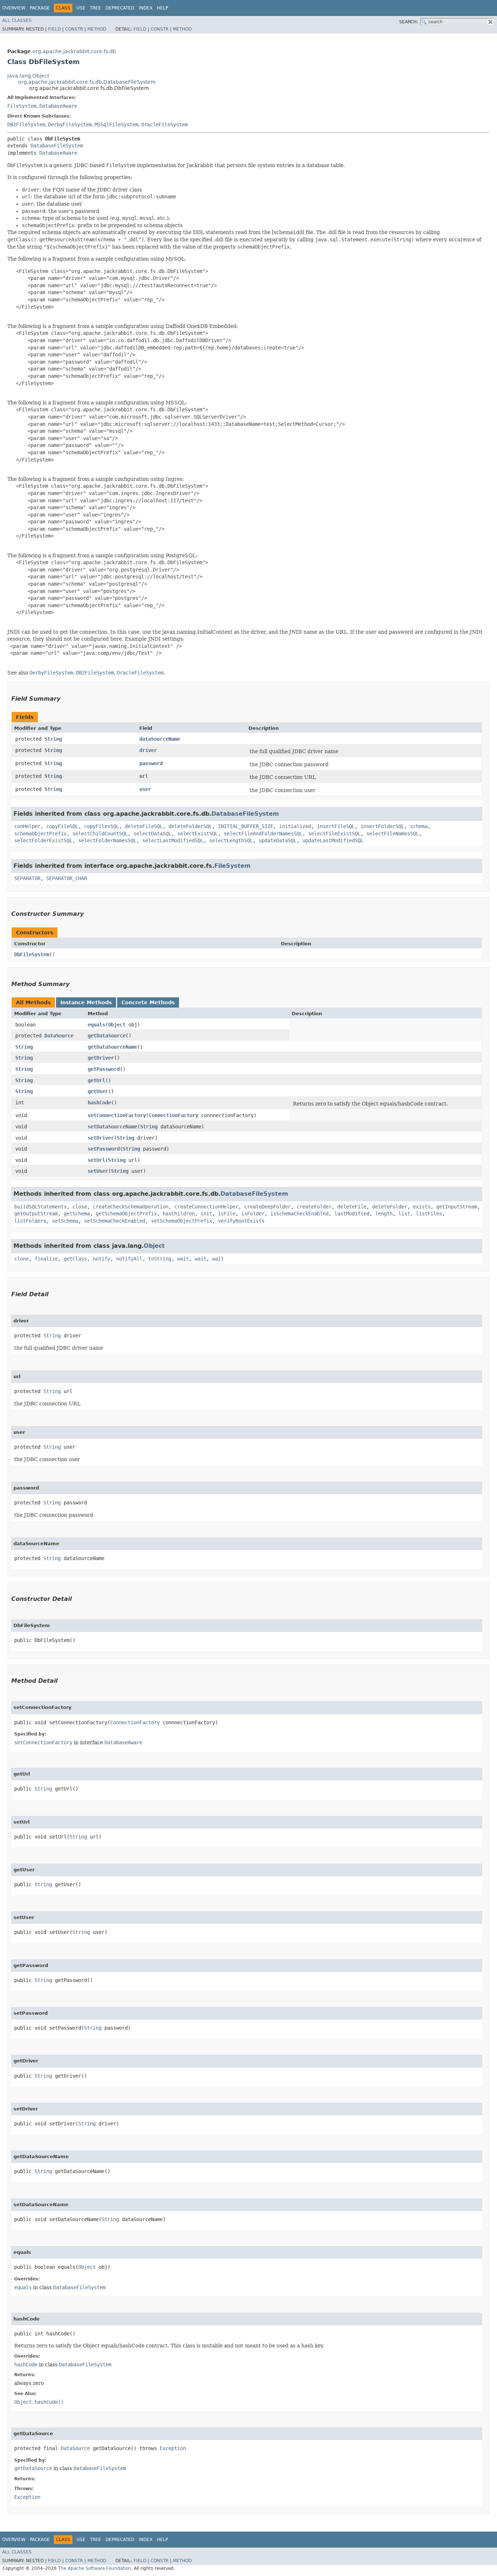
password (151, 763)
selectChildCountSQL (100, 834)
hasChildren (179, 1214)
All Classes (17, 20)
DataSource (59, 1036)
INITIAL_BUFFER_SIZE (246, 826)
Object (117, 1025)
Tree (96, 8)
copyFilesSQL (102, 826)
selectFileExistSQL (334, 834)
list (404, 1214)
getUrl (96, 1080)
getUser (98, 1091)
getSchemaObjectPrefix (126, 1214)
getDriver (101, 1058)
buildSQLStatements (40, 1207)
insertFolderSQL (382, 826)
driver (148, 750)
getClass (75, 1259)
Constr (74, 29)
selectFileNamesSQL (393, 834)
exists (422, 1207)
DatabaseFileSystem (57, 146)
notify (102, 1259)
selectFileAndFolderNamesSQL (263, 834)
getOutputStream (36, 1214)
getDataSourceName (112, 1047)
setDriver (101, 1138)
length (384, 1214)
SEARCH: (409, 22)
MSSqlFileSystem (116, 124)
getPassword (104, 1069)
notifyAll (129, 1259)
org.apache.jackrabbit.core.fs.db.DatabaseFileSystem (87, 82)
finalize (46, 1259)
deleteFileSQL (144, 826)
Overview (14, 8)
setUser (98, 1171)
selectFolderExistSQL (43, 840)
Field (54, 29)
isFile (227, 1214)
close (80, 1207)
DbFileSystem (32, 954)
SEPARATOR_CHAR (67, 878)
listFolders (30, 1221)
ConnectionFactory (174, 1115)
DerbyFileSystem (70, 124)
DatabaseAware (58, 106)
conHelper (27, 826)
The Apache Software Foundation (95, 2568)
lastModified (352, 1214)
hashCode (99, 1103)
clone (21, 1259)
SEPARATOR (27, 878)
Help (162, 8)
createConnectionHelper (206, 1207)
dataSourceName (160, 739)
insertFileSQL (336, 826)
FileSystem (22, 106)
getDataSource (107, 1036)
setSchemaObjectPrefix (182, 1221)
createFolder (314, 1207)
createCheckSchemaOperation (131, 1207)
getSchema (77, 1214)
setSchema (65, 1221)
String (53, 739)
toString (160, 1259)
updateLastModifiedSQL (333, 840)
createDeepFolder (267, 1207)
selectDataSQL (152, 834)
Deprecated (120, 8)
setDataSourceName (112, 1127)
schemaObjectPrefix (40, 834)
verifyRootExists (241, 1221)
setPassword (104, 1149)
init (206, 1214)
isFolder (253, 1214)
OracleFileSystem (164, 124)
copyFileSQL (62, 826)
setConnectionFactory (117, 1115)
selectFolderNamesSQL (107, 840)
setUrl (96, 1160)
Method (97, 29)
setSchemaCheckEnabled (115, 1221)
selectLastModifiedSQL (173, 840)
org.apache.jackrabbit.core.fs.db (74, 51)
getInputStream (457, 1207)
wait (183, 1259)
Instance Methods (86, 1002)
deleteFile (352, 1207)
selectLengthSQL (231, 840)
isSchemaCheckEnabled (299, 1214)
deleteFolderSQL (190, 826)
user (145, 789)
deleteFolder (390, 1207)
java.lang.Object (28, 76)
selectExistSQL (198, 834)
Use (81, 8)
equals (96, 1025)
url (144, 776)
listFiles (429, 1214)
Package (40, 8)
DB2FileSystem (26, 124)
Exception (173, 2448)
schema (419, 826)
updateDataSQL (278, 840)
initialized (295, 826)
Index (146, 8)
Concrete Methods (148, 1002)
